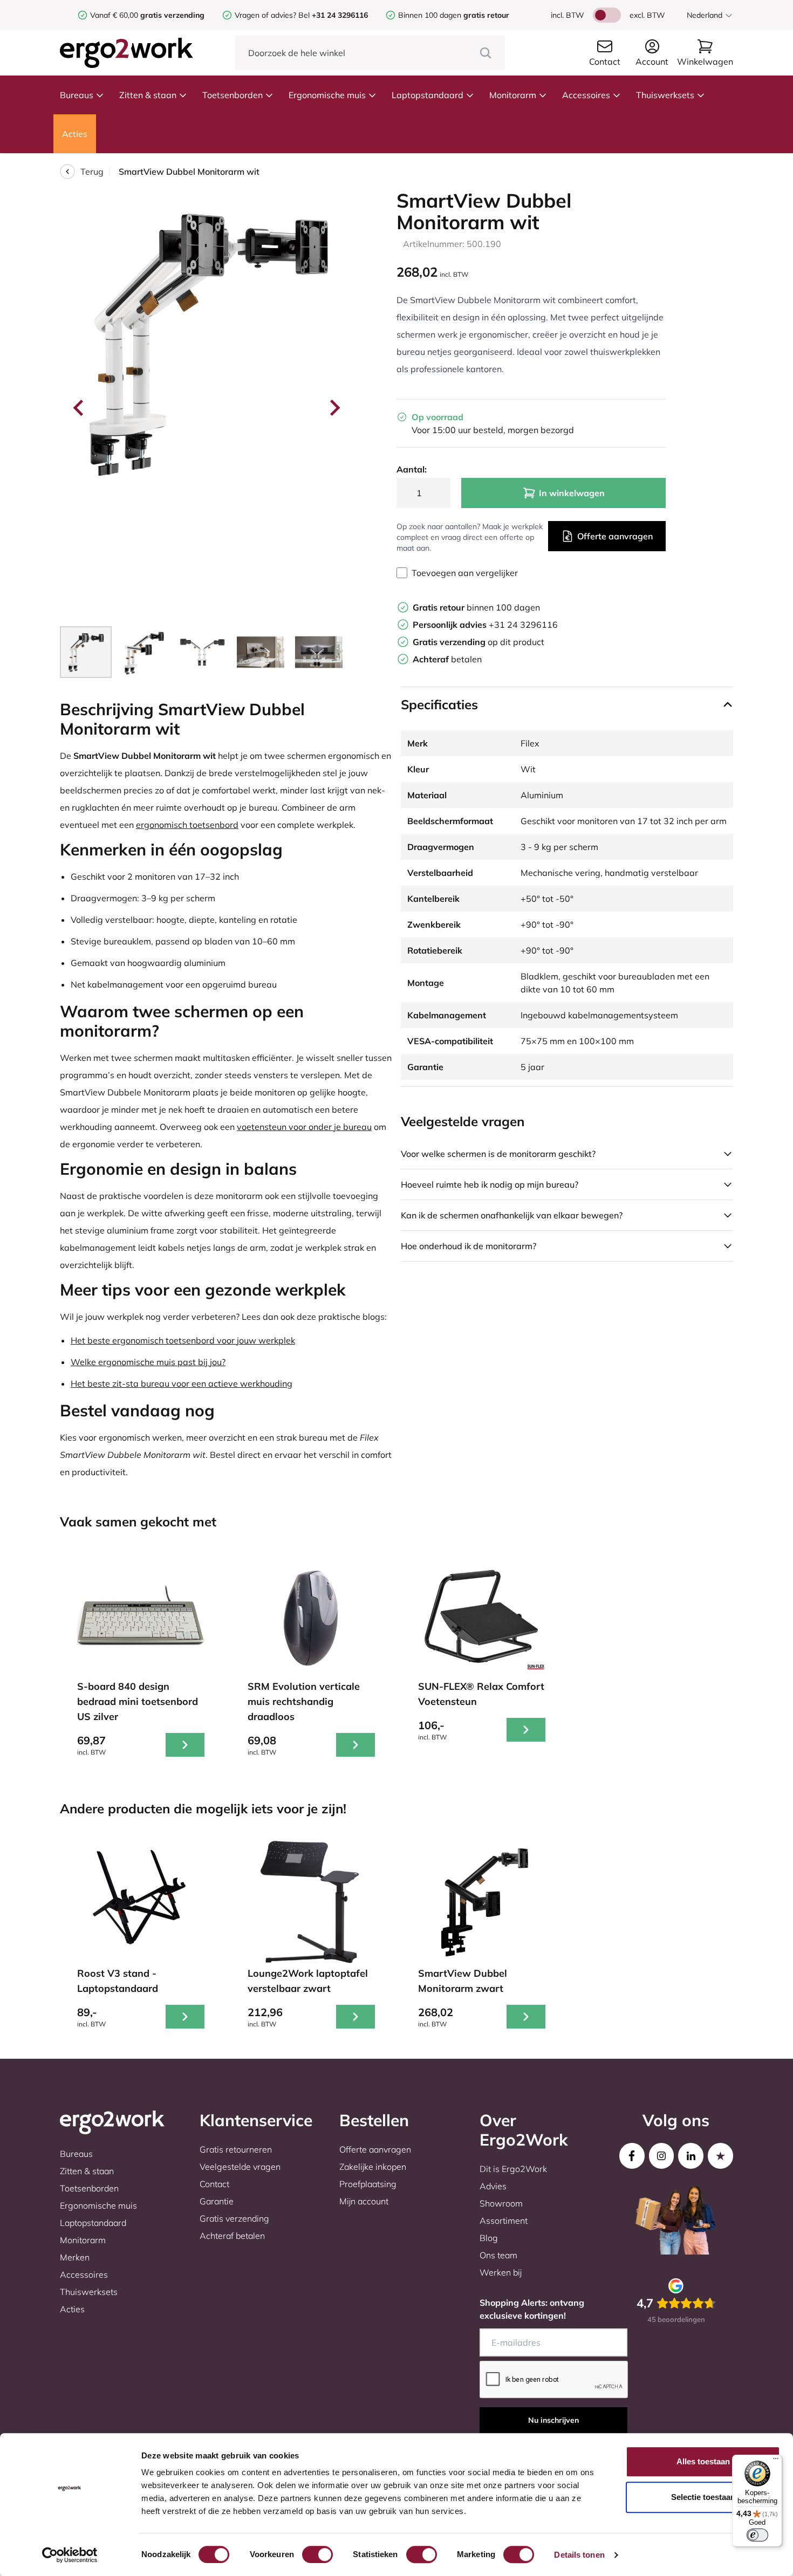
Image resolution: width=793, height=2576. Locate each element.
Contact (214, 2184)
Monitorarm (513, 95)
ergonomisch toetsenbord (187, 825)
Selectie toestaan (703, 2497)
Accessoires (586, 95)
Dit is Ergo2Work (513, 2169)
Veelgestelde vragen (240, 2167)
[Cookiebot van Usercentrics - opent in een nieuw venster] (70, 2555)
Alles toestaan (703, 2461)
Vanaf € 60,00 (115, 15)
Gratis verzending (234, 2218)
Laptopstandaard (428, 95)
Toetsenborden (233, 95)
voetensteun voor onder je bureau (304, 1127)
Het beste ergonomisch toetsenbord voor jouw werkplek (183, 1340)
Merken (75, 2257)
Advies (493, 2186)
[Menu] (776, 2461)
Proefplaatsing (368, 2184)
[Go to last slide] (79, 408)
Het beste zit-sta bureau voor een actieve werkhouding (182, 1383)
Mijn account (364, 2201)
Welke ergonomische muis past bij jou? (148, 1362)
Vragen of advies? (265, 15)
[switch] (317, 2554)
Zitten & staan (148, 95)
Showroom (501, 2203)
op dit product (478, 642)
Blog (489, 2238)
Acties (75, 134)
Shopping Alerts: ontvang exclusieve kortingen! (532, 2309)
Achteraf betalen (232, 2236)
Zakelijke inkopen (373, 2167)
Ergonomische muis (327, 95)
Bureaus (77, 95)
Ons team (498, 2255)
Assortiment (504, 2221)
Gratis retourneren (236, 2149)
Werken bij (501, 2272)
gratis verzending (172, 15)
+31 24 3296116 (485, 625)
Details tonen (579, 2555)
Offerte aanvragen (615, 536)
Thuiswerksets (665, 95)
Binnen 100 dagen (454, 15)
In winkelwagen (572, 493)
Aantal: (412, 469)
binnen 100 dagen (476, 607)
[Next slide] (334, 408)
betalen (447, 659)
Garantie (217, 2201)
